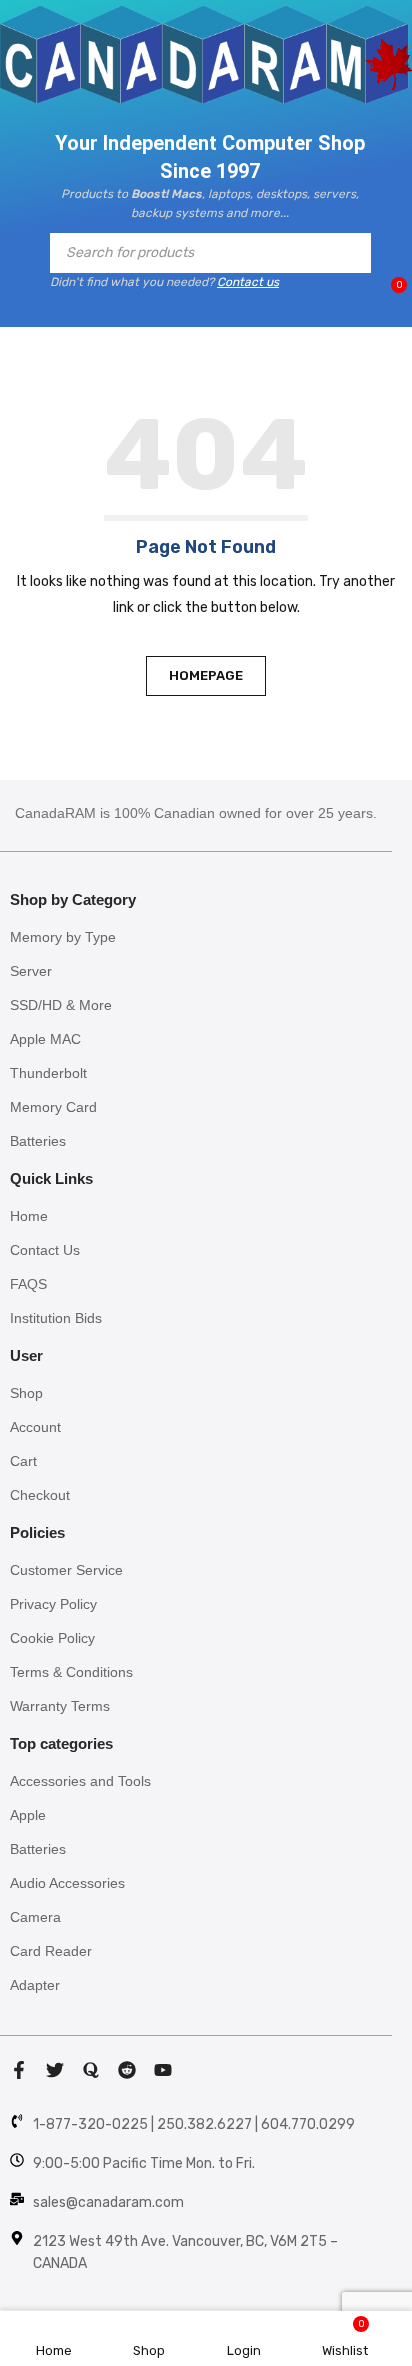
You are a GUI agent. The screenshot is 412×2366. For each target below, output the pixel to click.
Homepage (206, 675)
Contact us (248, 282)
